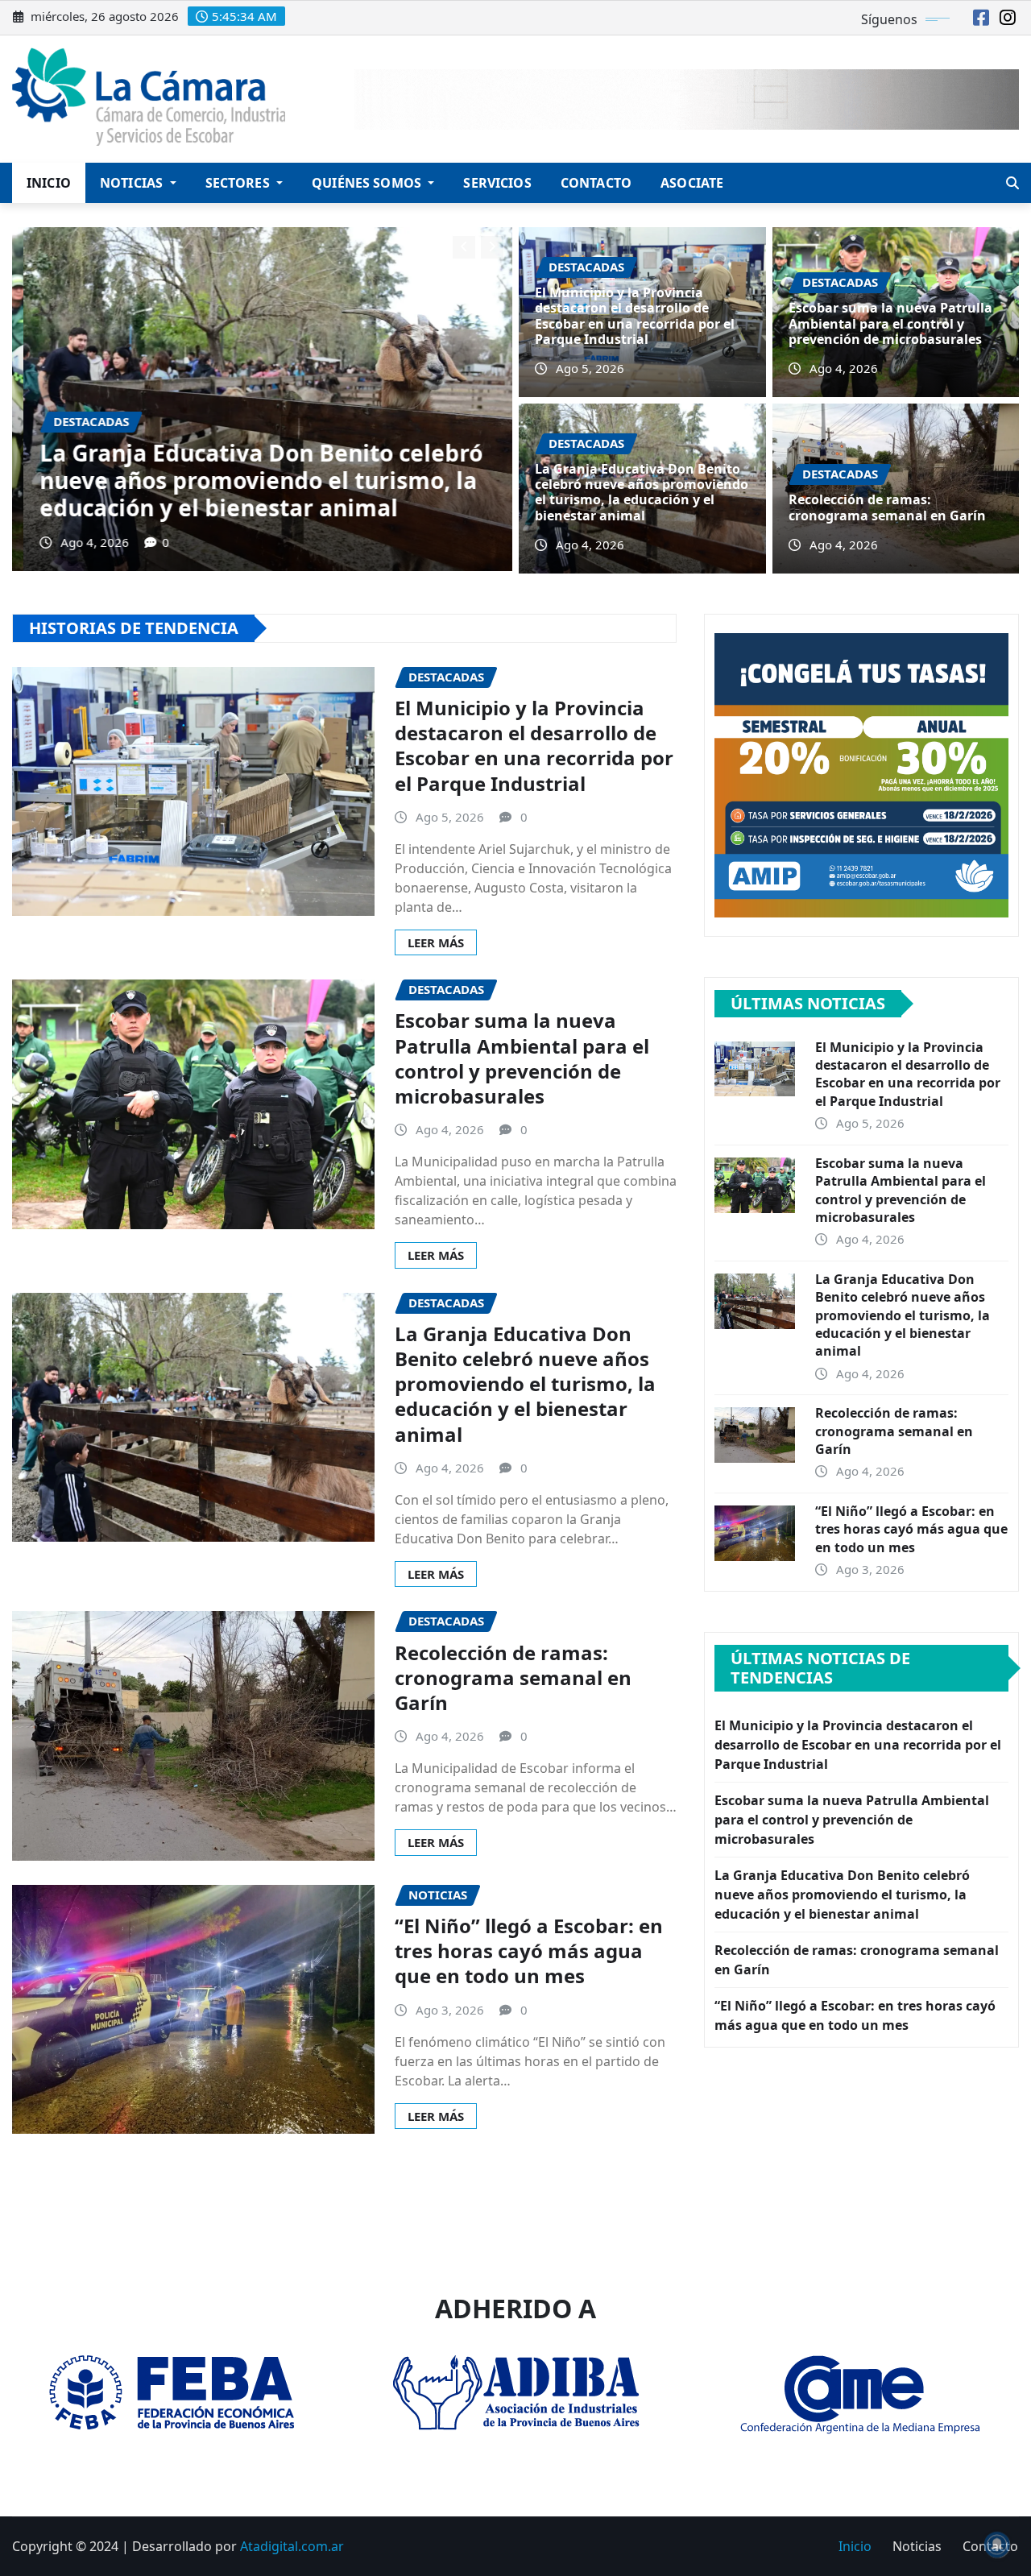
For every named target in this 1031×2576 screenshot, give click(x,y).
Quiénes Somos (368, 183)
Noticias (133, 183)
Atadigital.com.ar (292, 2546)
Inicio (49, 183)
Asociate (692, 183)
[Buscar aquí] (1012, 183)
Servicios (497, 183)
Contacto (596, 183)
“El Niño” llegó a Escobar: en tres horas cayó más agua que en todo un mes (529, 1951)
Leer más (436, 942)
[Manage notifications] (997, 2545)
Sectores (239, 183)
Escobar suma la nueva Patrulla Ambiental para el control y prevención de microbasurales (890, 323)
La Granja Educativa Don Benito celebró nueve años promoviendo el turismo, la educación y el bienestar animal (642, 492)
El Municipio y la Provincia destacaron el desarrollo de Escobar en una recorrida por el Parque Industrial (635, 316)
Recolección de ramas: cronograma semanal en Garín (224, 494)
